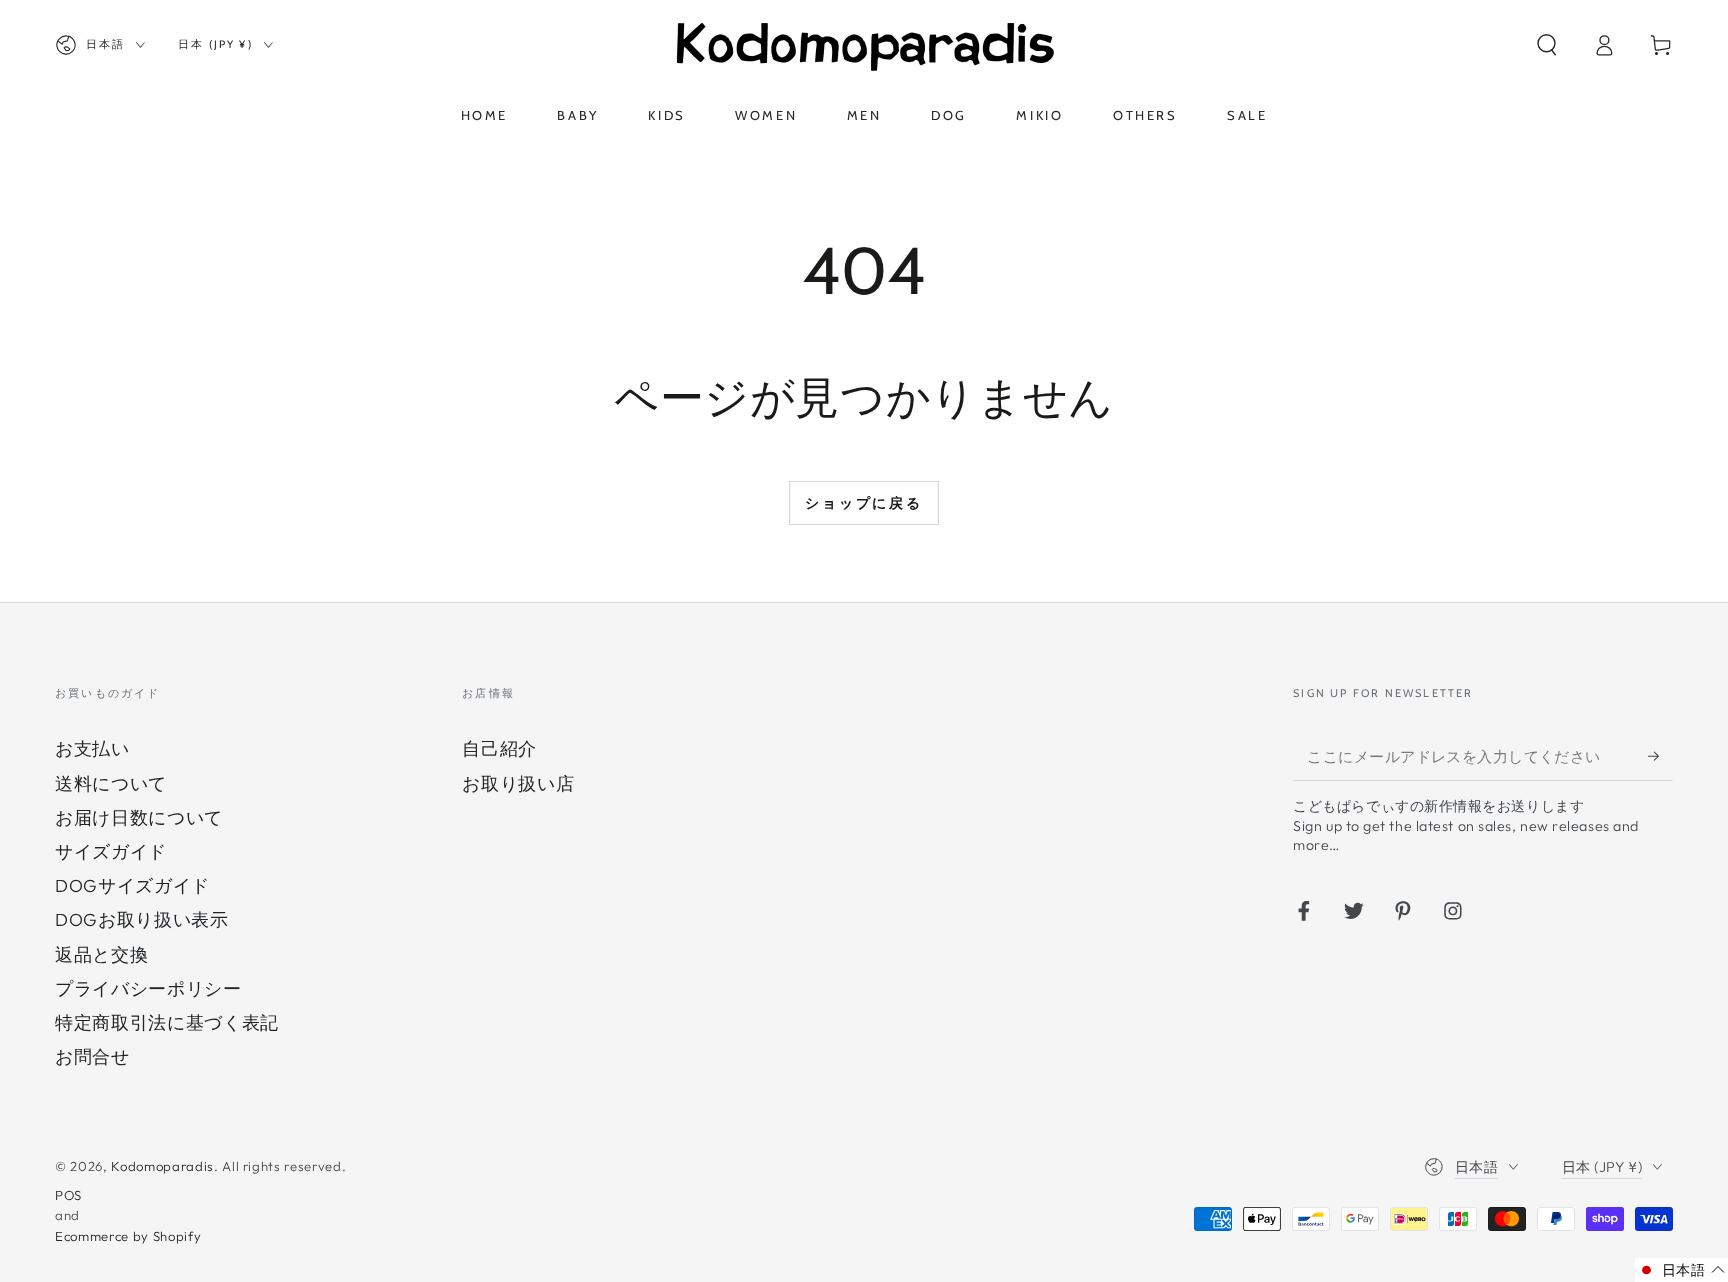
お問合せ (92, 1056)
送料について (111, 783)
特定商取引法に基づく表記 (167, 1022)
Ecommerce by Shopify (128, 1236)
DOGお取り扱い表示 (142, 919)
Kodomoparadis (162, 1166)
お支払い (92, 748)
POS (68, 1195)
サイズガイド (111, 851)
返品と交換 (101, 954)
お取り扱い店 (518, 783)
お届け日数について (139, 817)
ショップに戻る (864, 503)
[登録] (1660, 755)
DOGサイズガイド (132, 885)
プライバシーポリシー (148, 988)
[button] (1546, 45)
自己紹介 (499, 748)
